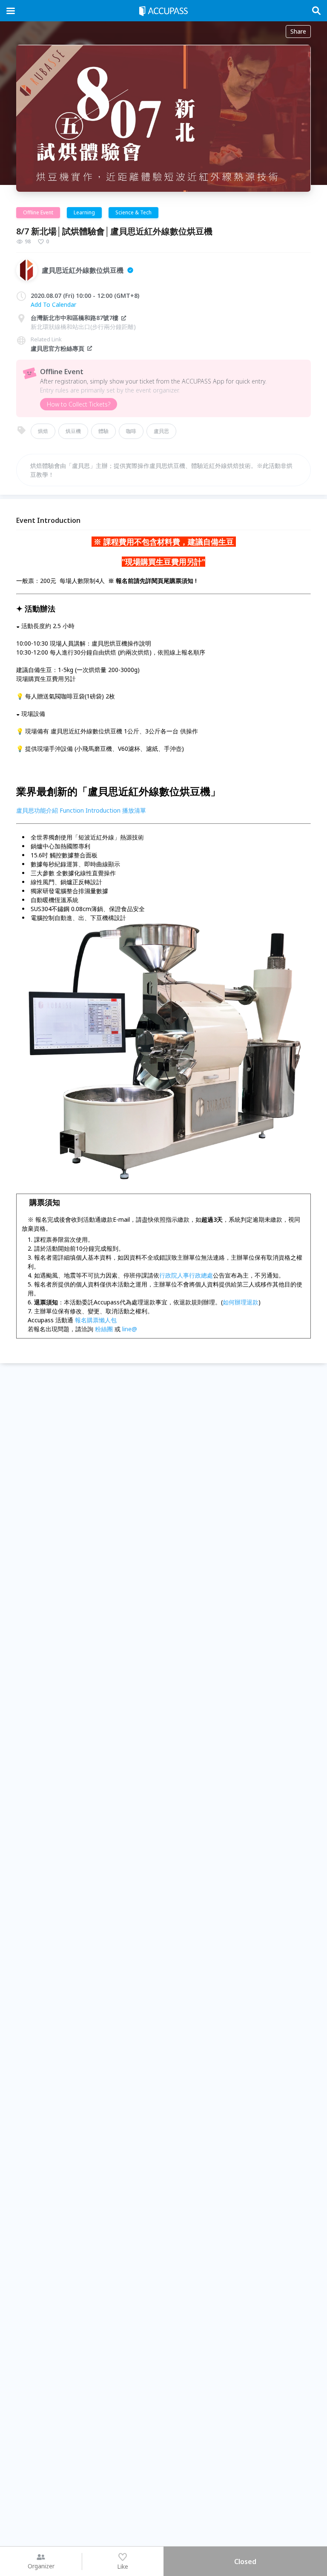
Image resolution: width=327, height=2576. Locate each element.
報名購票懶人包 (96, 1320)
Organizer (41, 2566)
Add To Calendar (53, 304)
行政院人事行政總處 (186, 1275)
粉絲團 (104, 1329)
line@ (130, 1329)
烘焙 (43, 431)
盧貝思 (161, 431)
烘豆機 (73, 431)
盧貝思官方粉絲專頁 (57, 348)
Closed (245, 2562)
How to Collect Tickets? (79, 404)
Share (298, 31)
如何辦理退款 (241, 1302)
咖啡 (131, 431)
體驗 (103, 431)
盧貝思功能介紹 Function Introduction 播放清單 (81, 810)
